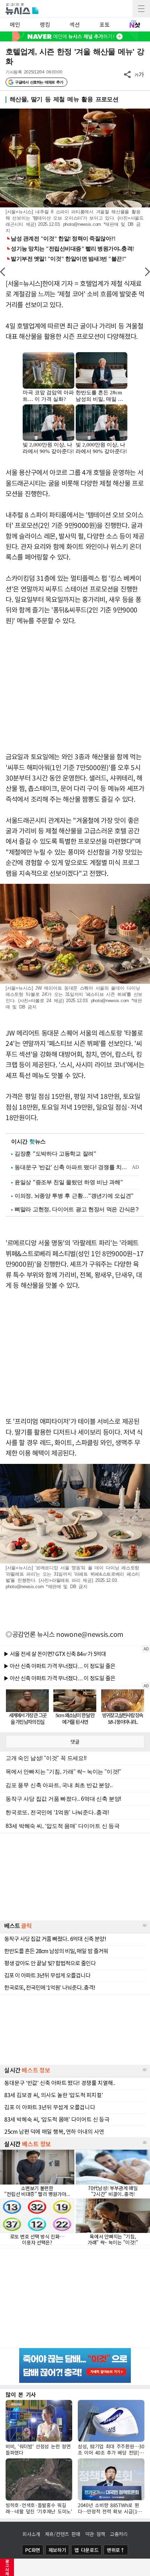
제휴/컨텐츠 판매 (63, 2534)
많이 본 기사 (21, 2394)
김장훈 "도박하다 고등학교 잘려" (55, 1154)
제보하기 (57, 2550)
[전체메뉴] (141, 9)
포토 (104, 24)
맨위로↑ (116, 2550)
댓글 (75, 1742)
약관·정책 (95, 2534)
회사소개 (31, 2534)
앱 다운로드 (86, 2550)
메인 (15, 24)
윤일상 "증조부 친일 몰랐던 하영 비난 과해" (69, 1182)
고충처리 (119, 2534)
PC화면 (33, 2550)
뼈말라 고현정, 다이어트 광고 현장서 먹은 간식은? (77, 1209)
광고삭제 (7, 2567)
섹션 (74, 24)
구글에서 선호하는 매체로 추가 (39, 82)
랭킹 (45, 24)
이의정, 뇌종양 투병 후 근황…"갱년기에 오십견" (74, 1196)
